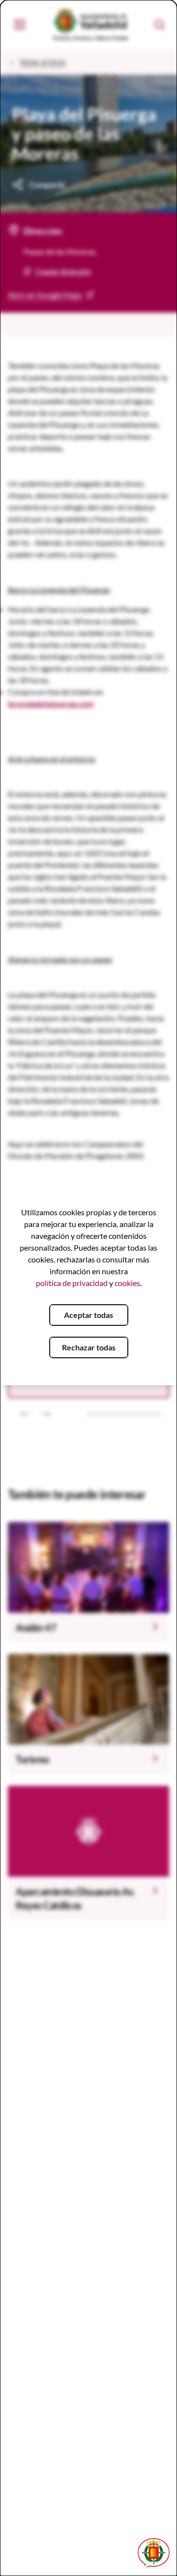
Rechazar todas (89, 1347)
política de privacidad (72, 1283)
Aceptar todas (88, 1315)
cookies (127, 1283)
